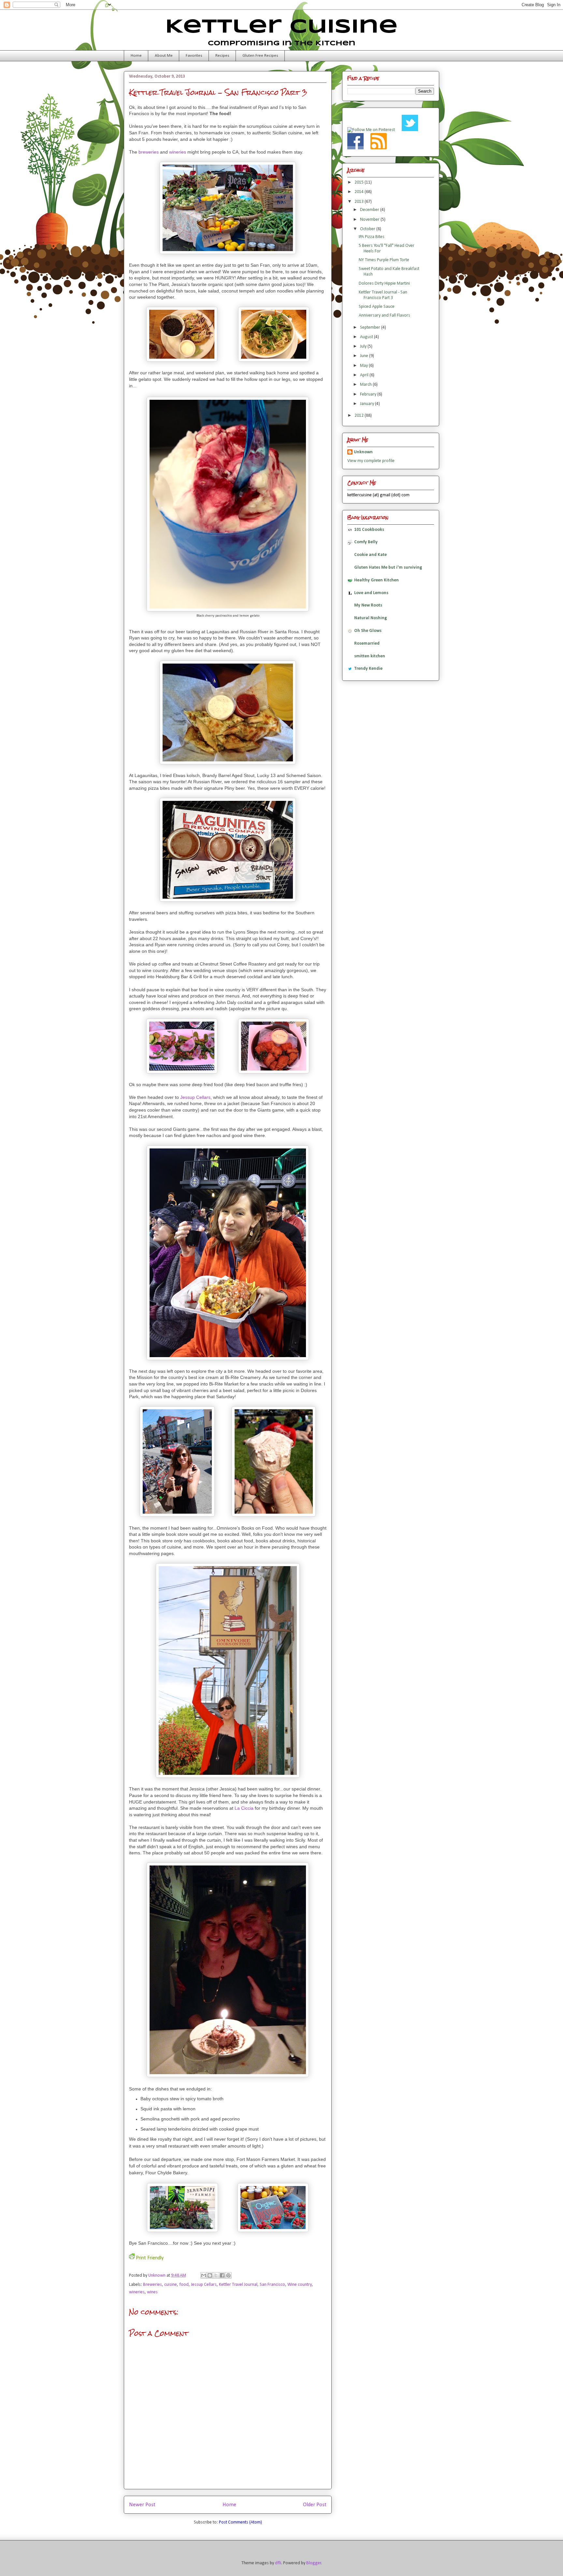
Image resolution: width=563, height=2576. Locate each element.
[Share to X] (216, 2275)
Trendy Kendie (368, 669)
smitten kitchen (370, 656)
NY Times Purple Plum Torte (384, 260)
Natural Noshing (371, 618)
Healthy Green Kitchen (376, 580)
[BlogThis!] (210, 2275)
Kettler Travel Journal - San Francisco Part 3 (383, 295)
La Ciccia (244, 1808)
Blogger (314, 2563)
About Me (164, 56)
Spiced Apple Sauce (377, 307)
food (184, 2285)
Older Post (315, 2505)
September (371, 328)
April (365, 375)
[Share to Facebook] (222, 2275)
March (366, 385)
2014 (360, 192)
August (367, 337)
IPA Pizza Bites (372, 237)
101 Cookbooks (369, 530)
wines (152, 2292)
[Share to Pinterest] (228, 2275)
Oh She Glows (368, 631)
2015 (360, 182)
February (369, 394)
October (368, 229)
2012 (360, 416)
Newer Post (142, 2505)
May (364, 366)
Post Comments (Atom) (240, 2522)
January (368, 404)
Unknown (157, 2276)
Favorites (194, 56)
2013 (360, 202)
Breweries (152, 2285)
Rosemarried (367, 644)
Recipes (222, 56)
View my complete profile (371, 461)
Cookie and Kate (370, 555)
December (370, 210)
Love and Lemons (371, 593)
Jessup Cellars (195, 1097)
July (364, 346)
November (370, 220)
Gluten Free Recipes (260, 56)
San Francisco (272, 2285)
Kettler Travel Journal (238, 2285)
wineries (178, 152)
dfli (278, 2563)
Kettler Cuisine (281, 27)
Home (136, 56)
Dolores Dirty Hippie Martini (384, 284)
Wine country (300, 2285)
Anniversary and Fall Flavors (384, 315)
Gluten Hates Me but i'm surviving (388, 568)
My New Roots (368, 605)
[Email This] (204, 2275)
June (365, 356)
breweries (149, 152)
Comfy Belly (366, 542)
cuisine (171, 2285)
